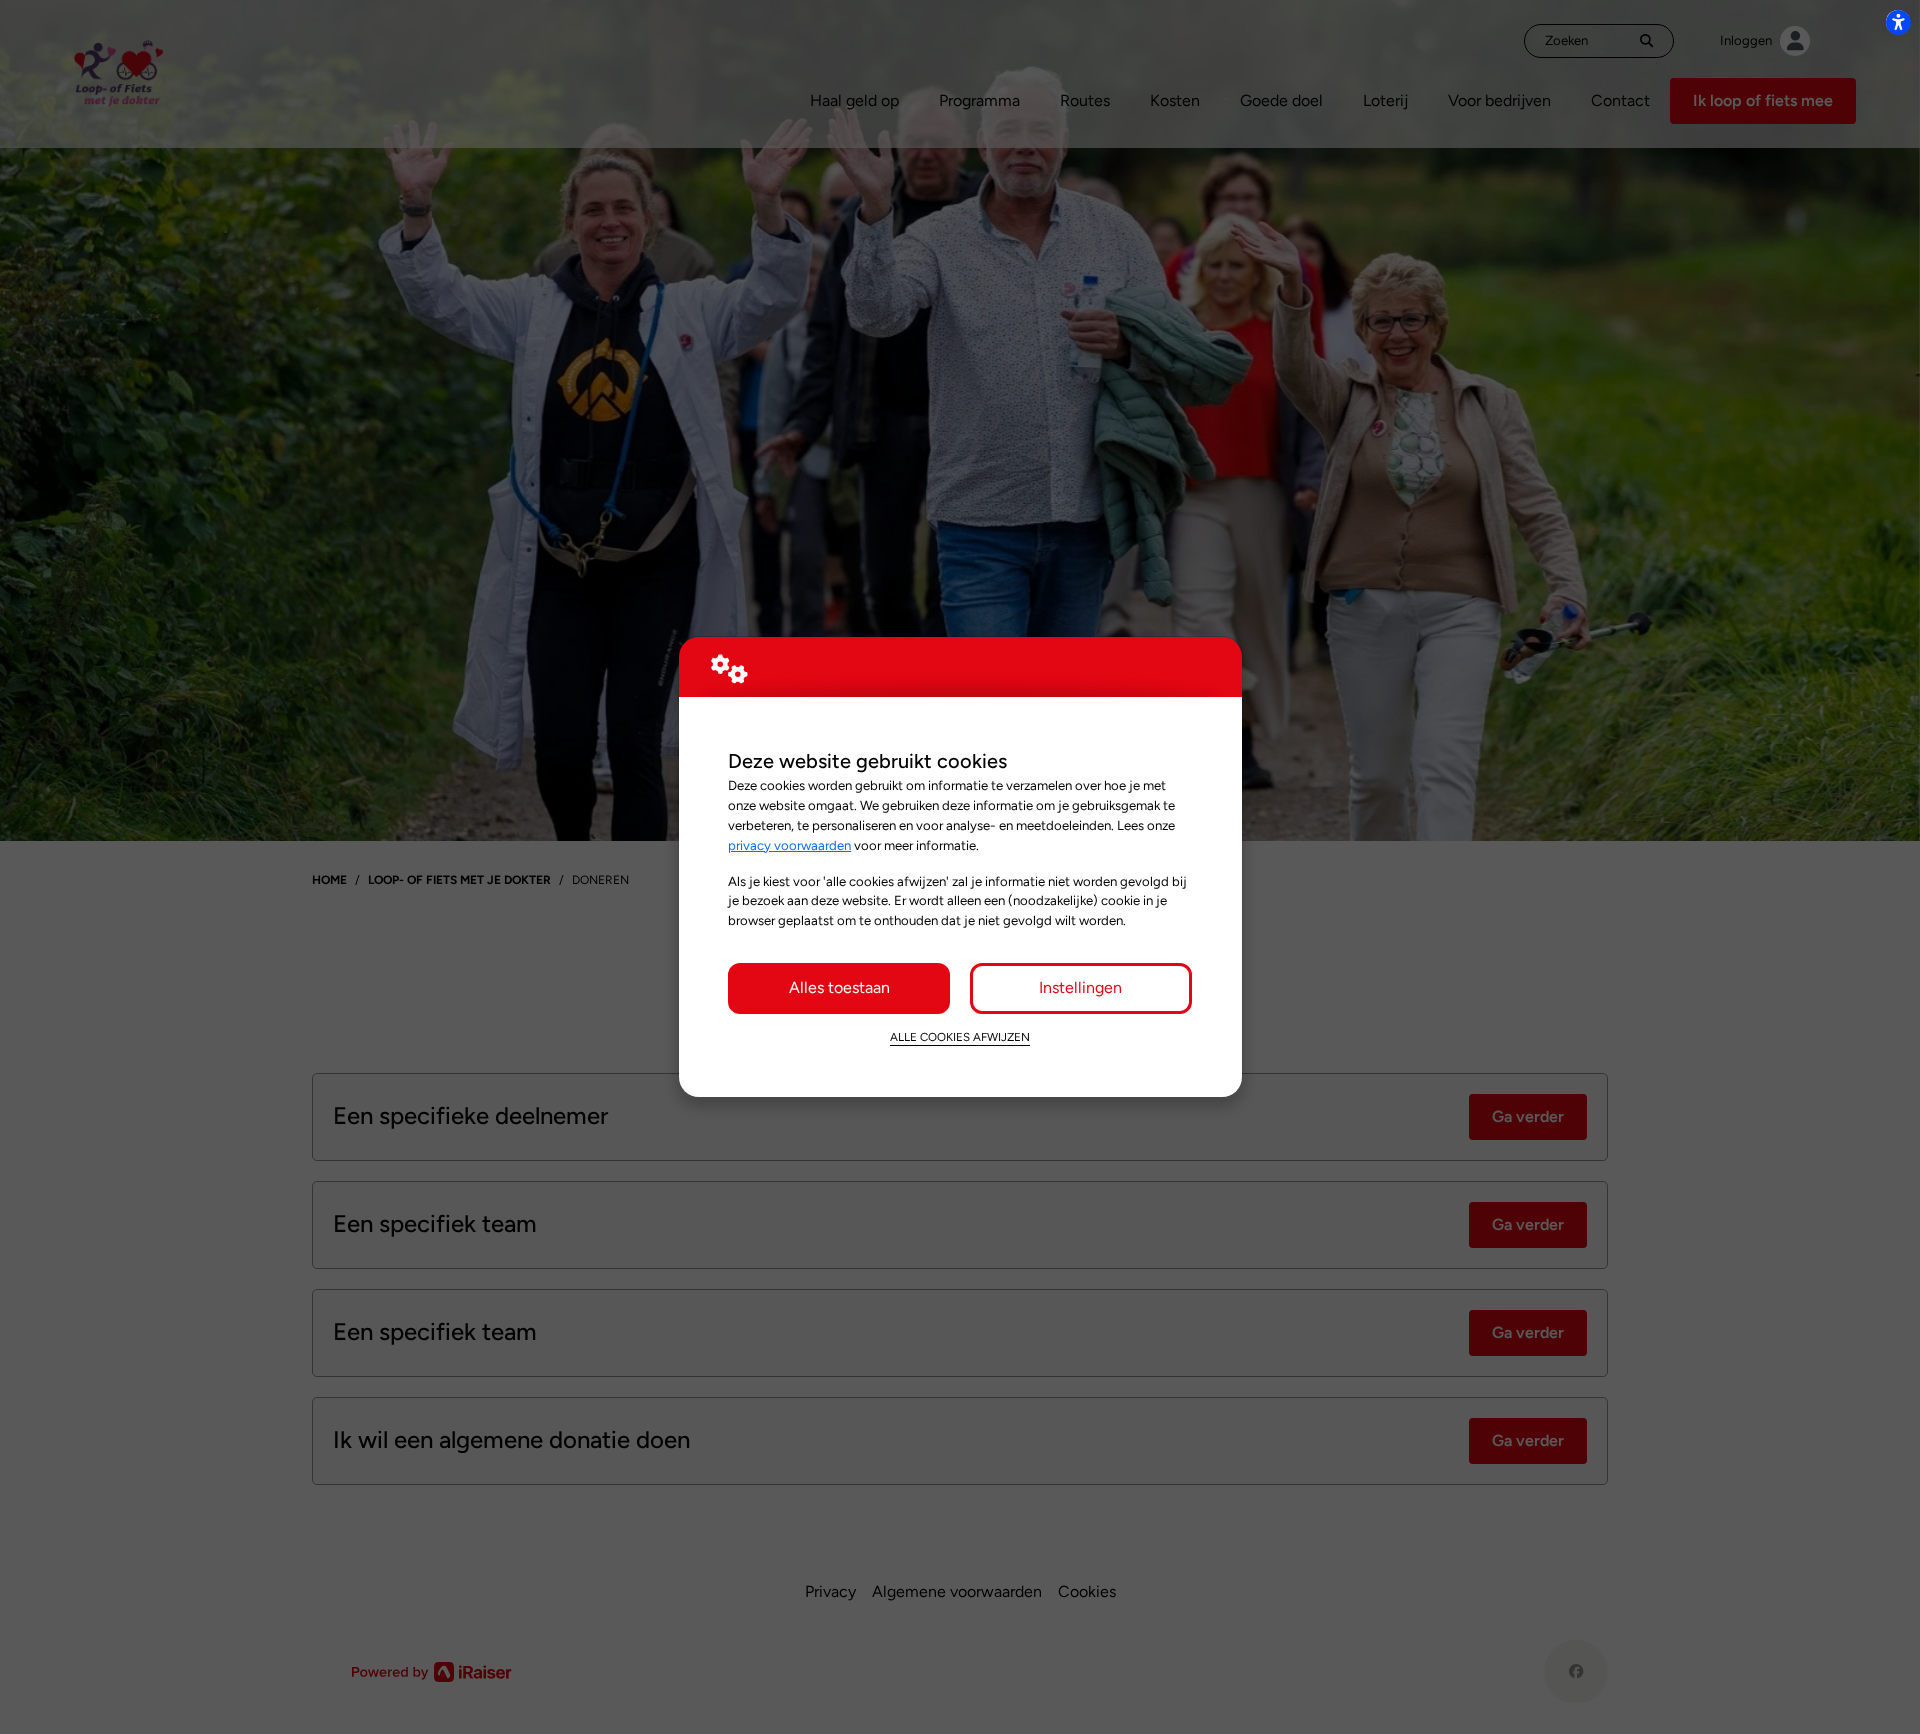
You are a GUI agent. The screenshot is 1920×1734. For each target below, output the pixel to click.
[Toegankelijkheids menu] (1898, 22)
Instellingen (1080, 987)
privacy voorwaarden (789, 845)
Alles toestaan (839, 987)
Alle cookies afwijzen (960, 1037)
